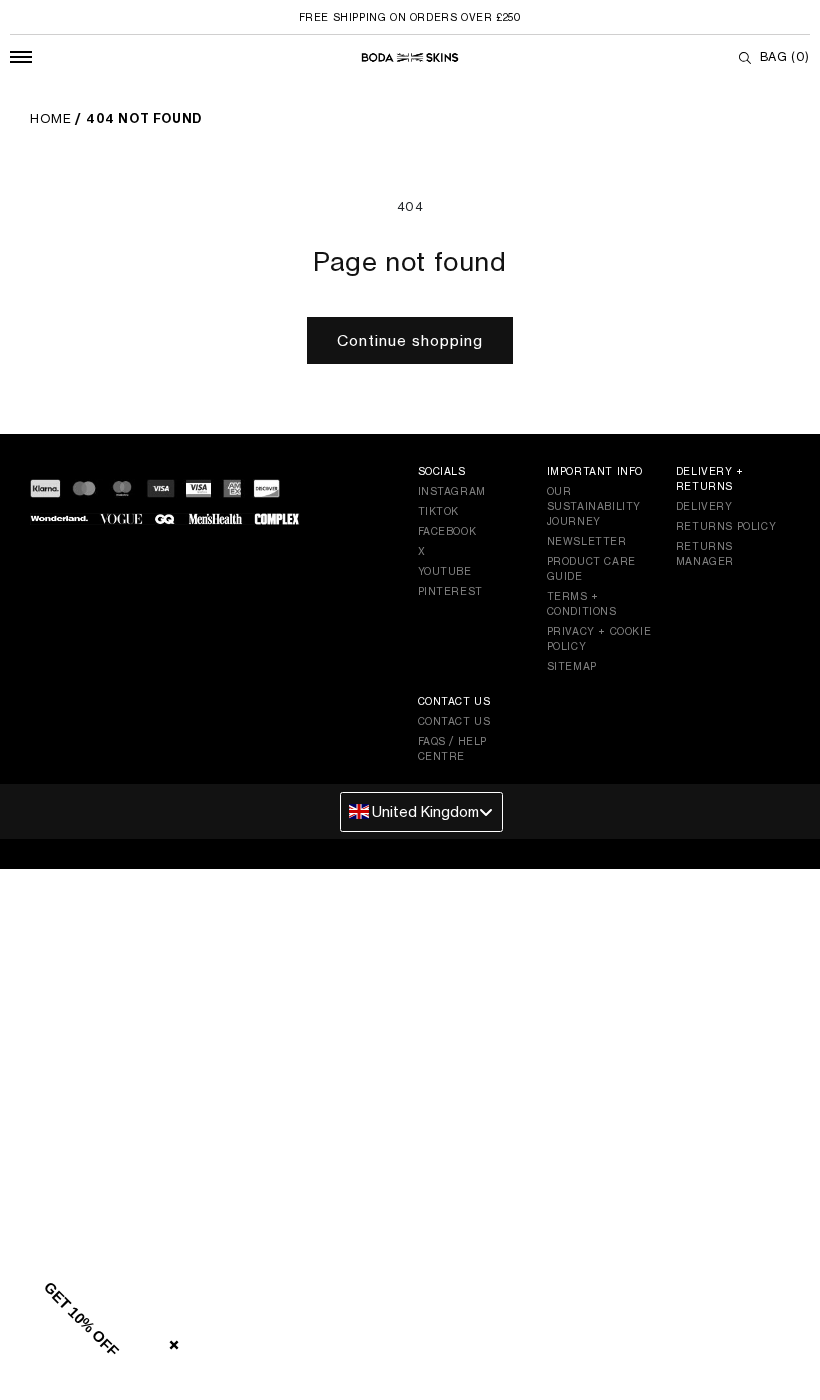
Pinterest (450, 591)
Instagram (452, 491)
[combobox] (421, 812)
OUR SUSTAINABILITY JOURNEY (594, 506)
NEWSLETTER (587, 541)
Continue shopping (410, 340)
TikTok (439, 511)
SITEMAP (572, 666)
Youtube (445, 571)
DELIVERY (704, 506)
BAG (785, 56)
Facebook (447, 531)
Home (50, 118)
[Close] (170, 1341)
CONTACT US (454, 721)
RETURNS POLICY (726, 526)
